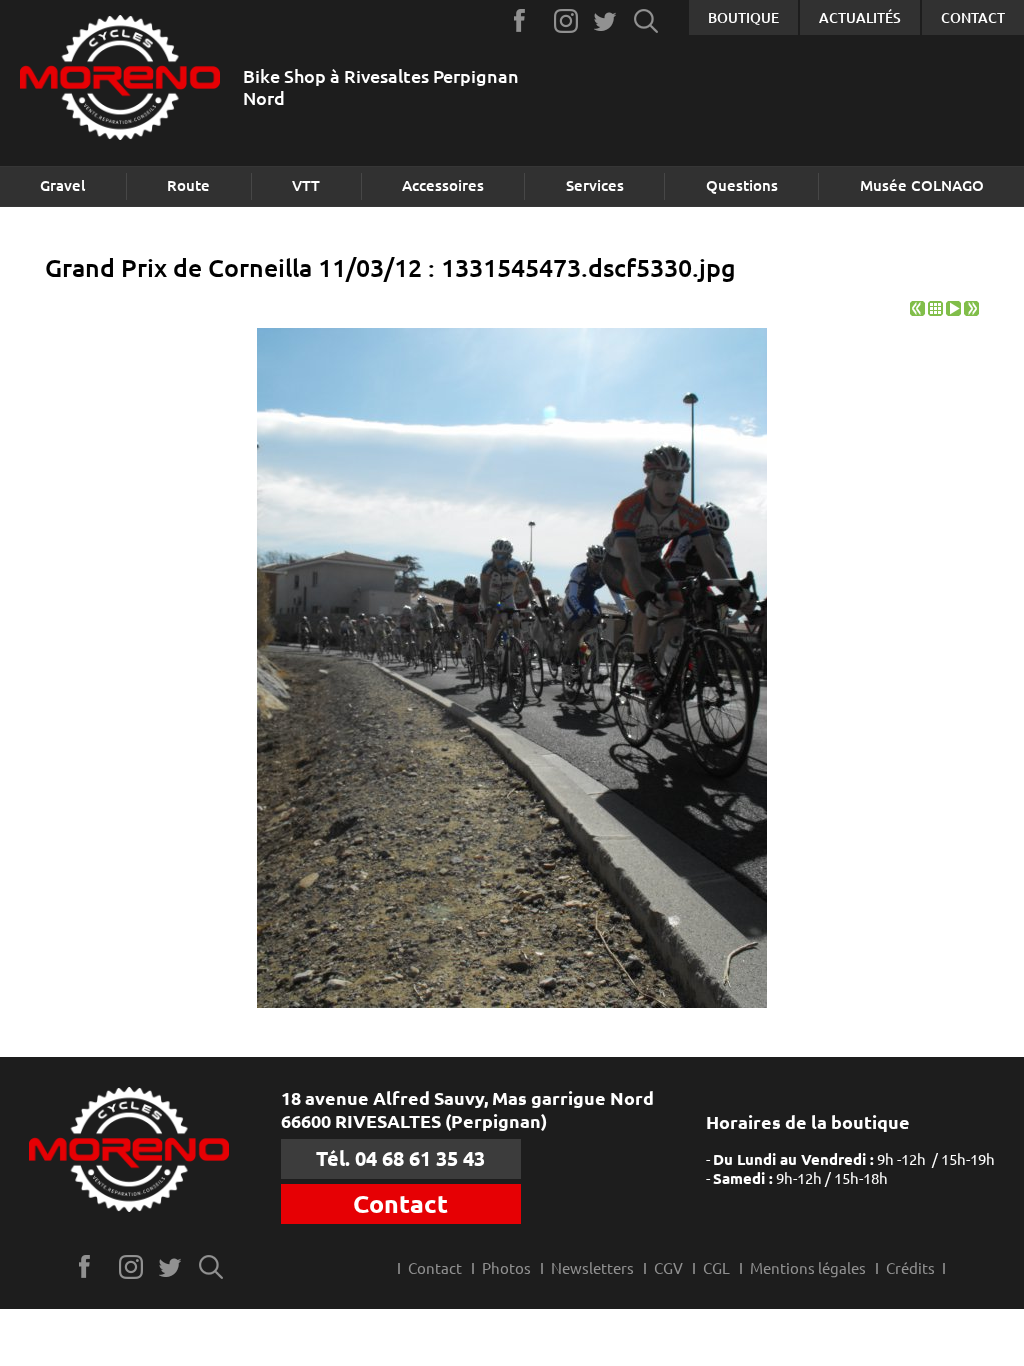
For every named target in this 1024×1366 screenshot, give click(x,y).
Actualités (860, 18)
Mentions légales (808, 1268)
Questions (742, 185)
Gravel (62, 185)
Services (595, 185)
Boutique (743, 18)
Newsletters (592, 1268)
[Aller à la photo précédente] (917, 310)
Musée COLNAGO (922, 185)
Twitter (606, 20)
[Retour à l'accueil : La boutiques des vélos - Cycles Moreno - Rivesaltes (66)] (120, 79)
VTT (306, 185)
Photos (506, 1268)
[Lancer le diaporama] (953, 310)
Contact (973, 18)
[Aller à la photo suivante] (971, 310)
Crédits (910, 1268)
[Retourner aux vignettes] (935, 310)
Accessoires (443, 185)
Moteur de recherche (646, 20)
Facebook (526, 20)
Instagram (566, 20)
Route (188, 185)
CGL (716, 1268)
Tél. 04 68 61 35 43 (400, 1158)
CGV (668, 1268)
